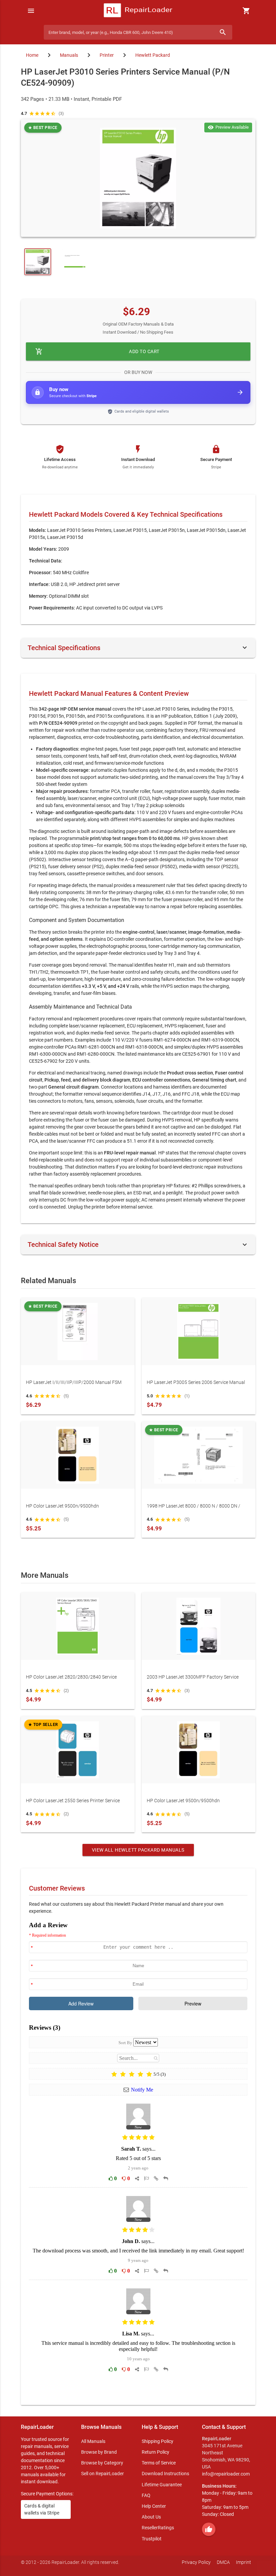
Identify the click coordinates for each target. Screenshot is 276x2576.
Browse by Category (102, 2463)
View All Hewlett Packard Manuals (138, 1850)
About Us (151, 2517)
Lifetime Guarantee (162, 2485)
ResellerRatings (158, 2528)
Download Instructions (165, 2474)
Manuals (69, 55)
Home (32, 55)
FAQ (146, 2495)
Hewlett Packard (153, 55)
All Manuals (93, 2441)
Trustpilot (152, 2539)
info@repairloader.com (226, 2474)
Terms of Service (159, 2463)
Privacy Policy (196, 2562)
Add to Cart (97, 351)
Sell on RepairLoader (102, 2474)
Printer (107, 55)
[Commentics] (138, 2158)
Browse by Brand (99, 2452)
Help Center (154, 2506)
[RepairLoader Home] (138, 11)
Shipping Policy (158, 2441)
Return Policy (156, 2452)
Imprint (244, 2562)
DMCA (223, 2562)
